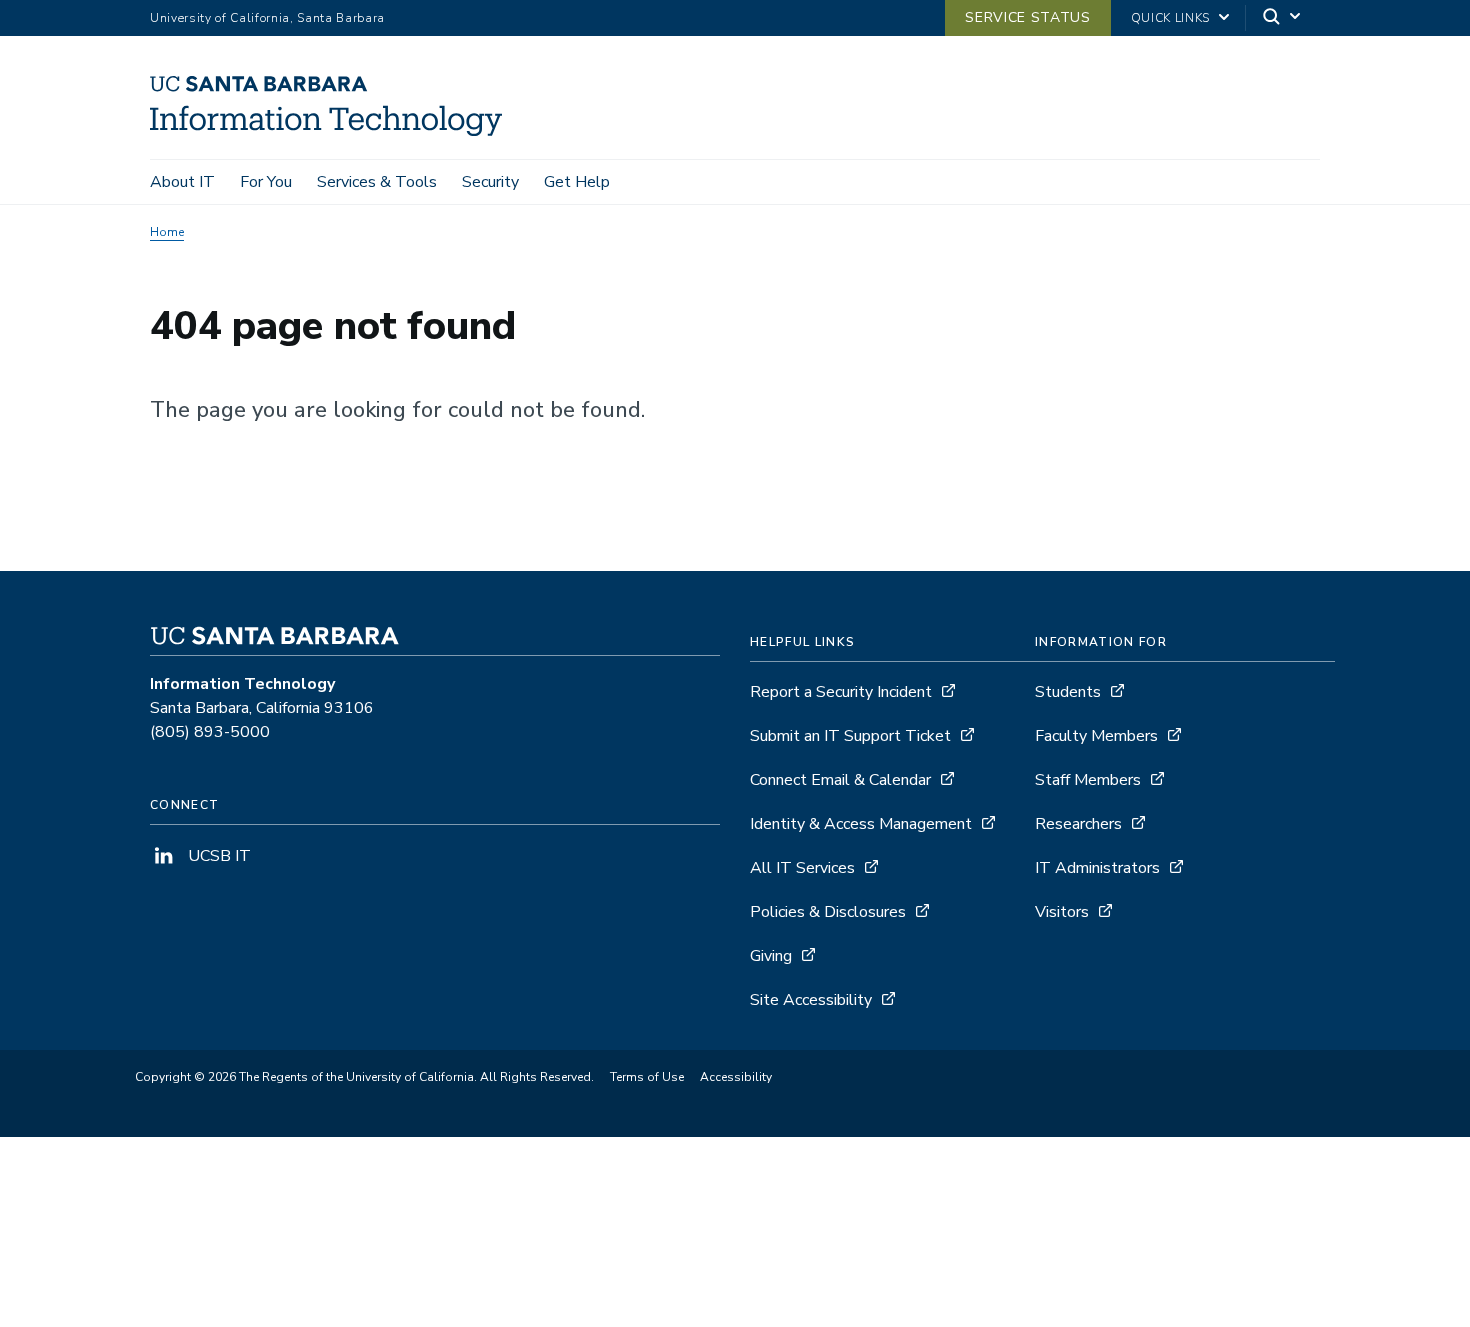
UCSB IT (217, 856)
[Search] (1283, 18)
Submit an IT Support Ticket (850, 736)
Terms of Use (647, 1077)
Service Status (1027, 17)
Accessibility (736, 1077)
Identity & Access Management (861, 824)
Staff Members (1088, 780)
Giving (771, 956)
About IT (182, 182)
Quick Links (1170, 18)
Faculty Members (1096, 736)
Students (1068, 692)
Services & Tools (377, 182)
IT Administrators (1097, 868)
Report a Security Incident (841, 692)
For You (266, 182)
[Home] (333, 131)
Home (167, 232)
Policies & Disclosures (828, 912)
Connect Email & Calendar (840, 780)
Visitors (1062, 912)
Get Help (577, 182)
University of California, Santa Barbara (267, 18)
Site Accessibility (811, 1000)
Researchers (1078, 824)
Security (490, 182)
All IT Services (802, 868)
